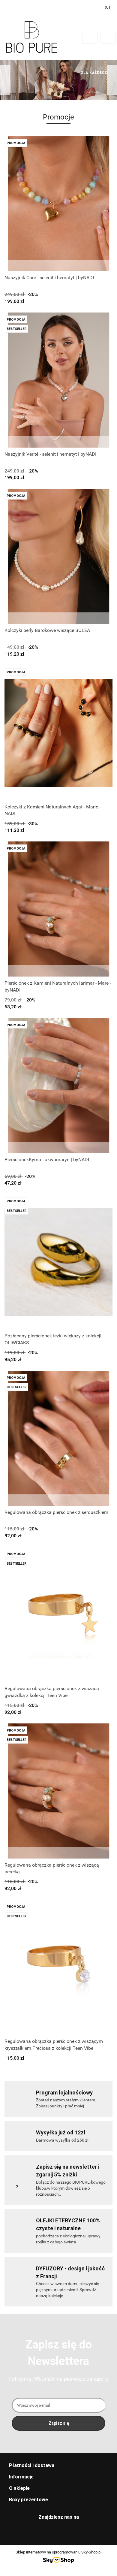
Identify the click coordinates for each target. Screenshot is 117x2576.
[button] (58, 2466)
